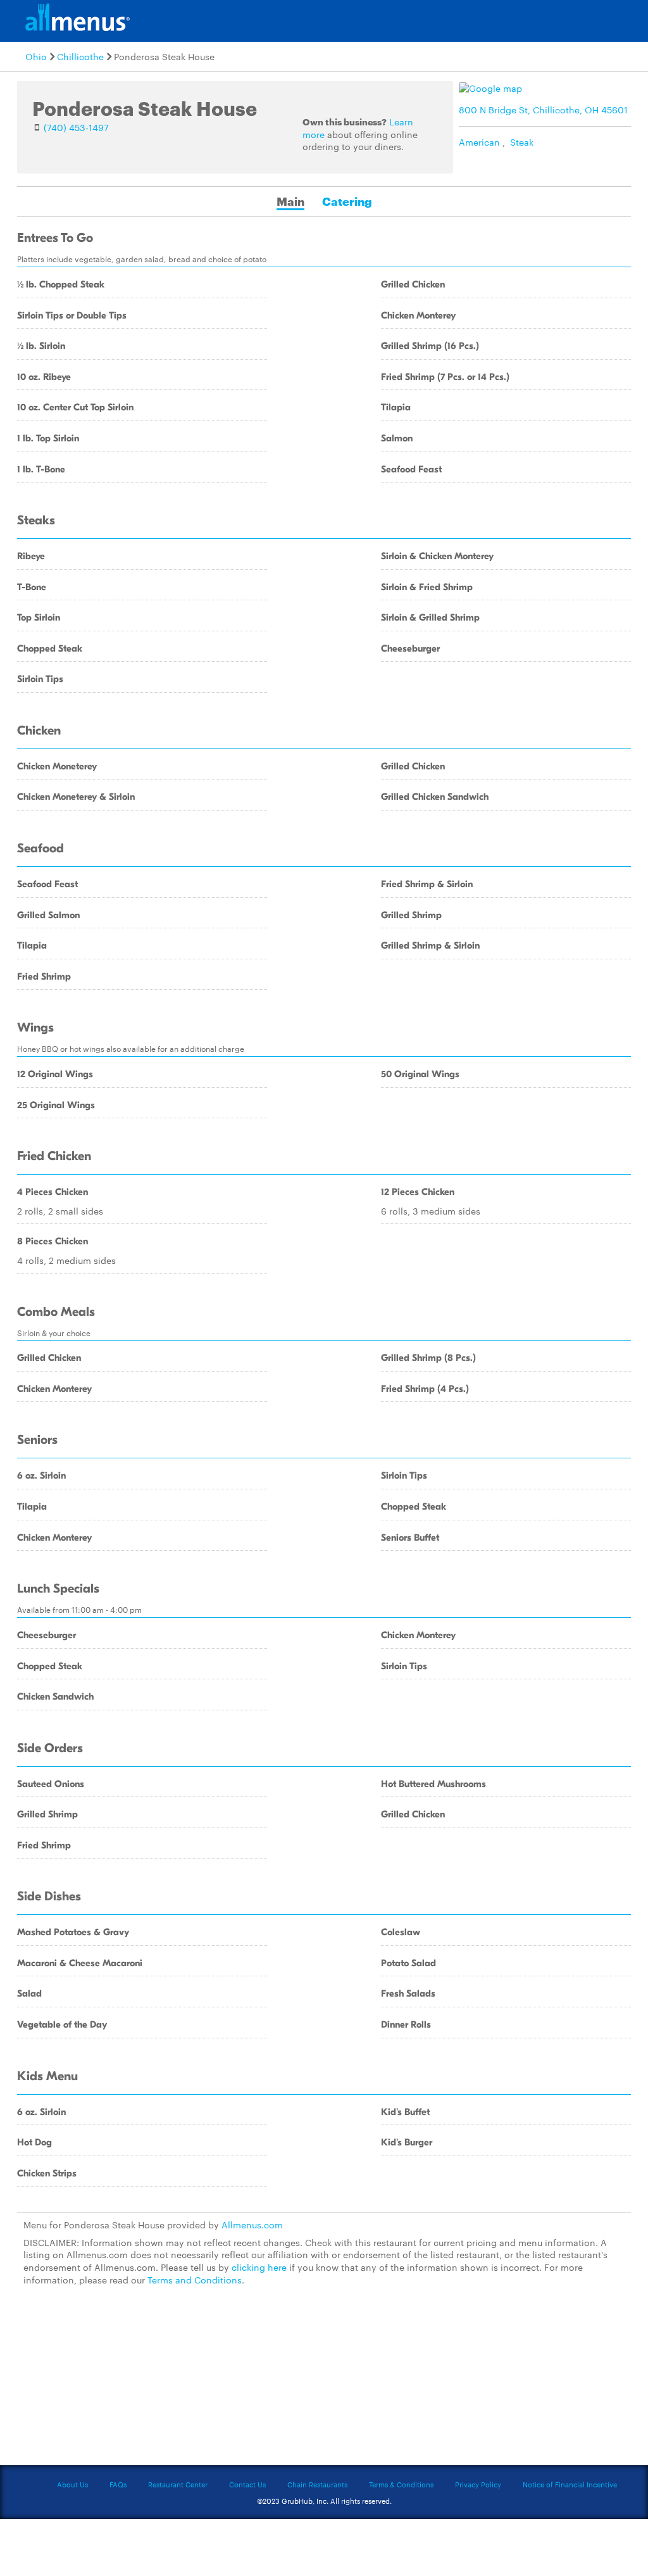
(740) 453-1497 (76, 127)
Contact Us (247, 2484)
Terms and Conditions (195, 2280)
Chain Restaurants (317, 2484)
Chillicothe (80, 56)
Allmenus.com (252, 2225)
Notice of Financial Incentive (570, 2484)
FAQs (118, 2484)
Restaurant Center (178, 2484)
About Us (72, 2484)
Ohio (36, 56)
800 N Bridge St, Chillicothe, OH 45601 (543, 110)
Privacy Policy (478, 2484)
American (479, 142)
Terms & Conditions (401, 2484)
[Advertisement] (324, 2383)
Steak (522, 142)
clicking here (259, 2267)
